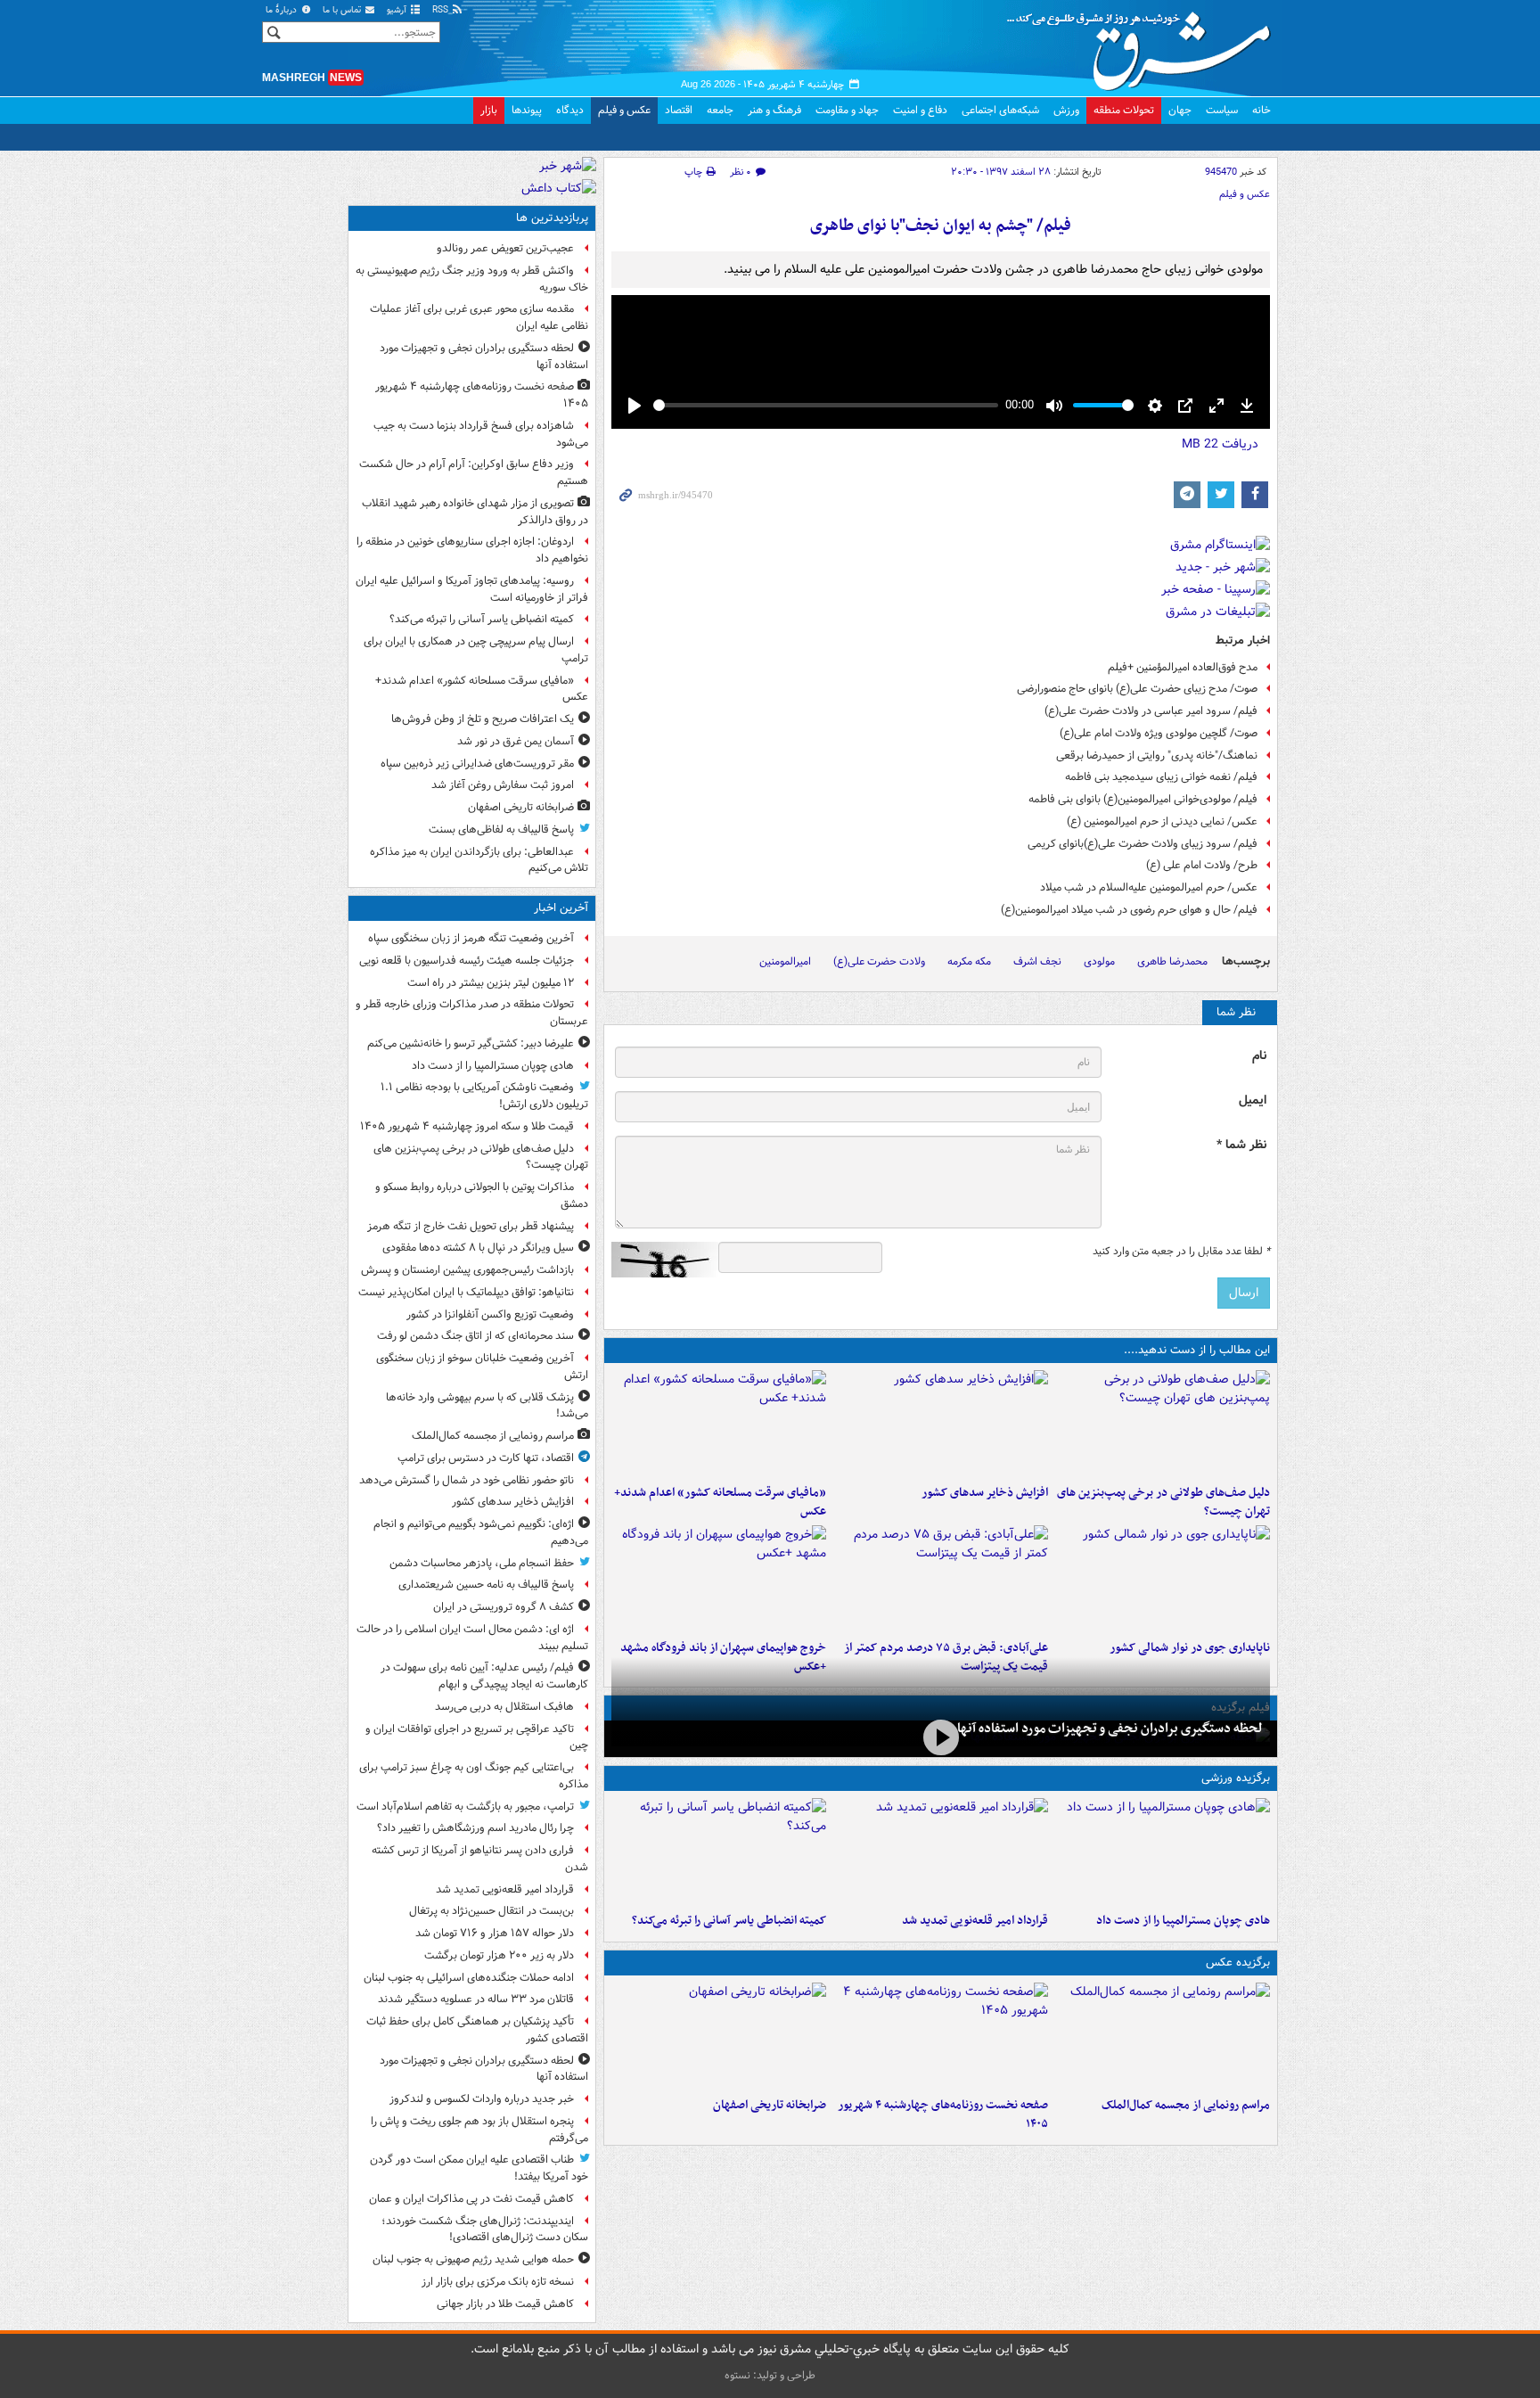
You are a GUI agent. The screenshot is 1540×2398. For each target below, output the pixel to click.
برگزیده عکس (1238, 1963)
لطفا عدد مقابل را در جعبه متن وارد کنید (1181, 1252)
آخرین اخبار (561, 908)
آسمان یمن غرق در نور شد (516, 741)
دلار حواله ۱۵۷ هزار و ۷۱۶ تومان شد (495, 1933)
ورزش (1066, 110)
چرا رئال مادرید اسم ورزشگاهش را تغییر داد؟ (475, 1828)
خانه (1261, 110)
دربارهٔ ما (283, 10)
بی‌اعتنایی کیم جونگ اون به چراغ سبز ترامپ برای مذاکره (474, 1776)
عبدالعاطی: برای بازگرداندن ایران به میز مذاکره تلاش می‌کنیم (479, 860)
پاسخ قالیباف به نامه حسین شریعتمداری (486, 1585)
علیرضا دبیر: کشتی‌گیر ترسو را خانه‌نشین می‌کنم (471, 1043)
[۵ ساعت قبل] (719, 1852)
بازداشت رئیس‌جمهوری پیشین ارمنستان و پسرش (467, 1270)
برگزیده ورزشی (1236, 1778)
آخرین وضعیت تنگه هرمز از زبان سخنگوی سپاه (471, 938)
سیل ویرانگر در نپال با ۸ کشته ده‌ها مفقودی (478, 1248)
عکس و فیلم (624, 110)
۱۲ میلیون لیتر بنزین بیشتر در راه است (491, 983)
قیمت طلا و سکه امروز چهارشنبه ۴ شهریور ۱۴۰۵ (467, 1126)
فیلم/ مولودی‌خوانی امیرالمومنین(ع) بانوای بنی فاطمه (1143, 799)
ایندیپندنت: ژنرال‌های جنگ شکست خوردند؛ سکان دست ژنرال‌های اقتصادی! (485, 2230)
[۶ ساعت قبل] (719, 1424)
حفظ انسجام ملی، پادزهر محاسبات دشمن (482, 1563)
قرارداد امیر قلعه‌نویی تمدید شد (975, 1921)
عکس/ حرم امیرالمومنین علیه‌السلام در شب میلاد (1149, 887)
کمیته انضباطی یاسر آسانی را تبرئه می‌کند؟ (729, 1921)
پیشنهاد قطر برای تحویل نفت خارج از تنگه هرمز (471, 1226)
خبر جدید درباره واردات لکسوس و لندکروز (482, 2099)
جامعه (720, 110)
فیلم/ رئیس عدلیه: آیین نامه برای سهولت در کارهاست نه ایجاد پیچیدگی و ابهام (484, 1676)
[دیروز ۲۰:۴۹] (719, 1579)
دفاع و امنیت (920, 110)
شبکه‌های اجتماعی (1000, 110)
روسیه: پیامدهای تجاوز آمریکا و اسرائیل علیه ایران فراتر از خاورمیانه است (472, 589)
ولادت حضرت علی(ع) (879, 961)
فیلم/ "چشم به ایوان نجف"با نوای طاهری (941, 226)
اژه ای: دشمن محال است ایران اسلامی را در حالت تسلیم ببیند (472, 1638)
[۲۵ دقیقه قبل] (1163, 1424)
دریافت (1220, 444)
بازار (489, 110)
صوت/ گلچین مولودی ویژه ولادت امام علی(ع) (1159, 733)
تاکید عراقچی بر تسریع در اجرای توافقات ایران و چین (477, 1737)
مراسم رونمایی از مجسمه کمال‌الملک (1186, 2105)
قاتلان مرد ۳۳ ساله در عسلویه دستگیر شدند (476, 1999)
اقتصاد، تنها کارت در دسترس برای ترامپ (486, 1458)
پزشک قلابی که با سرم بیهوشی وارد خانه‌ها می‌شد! (487, 1406)
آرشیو (398, 10)
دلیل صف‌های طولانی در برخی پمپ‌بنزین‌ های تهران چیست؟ (1163, 1502)
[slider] (826, 405)
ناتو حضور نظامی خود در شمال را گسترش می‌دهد (467, 1480)
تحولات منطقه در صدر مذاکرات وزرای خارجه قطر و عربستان (472, 1013)
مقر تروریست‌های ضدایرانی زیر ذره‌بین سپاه (477, 764)
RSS (442, 10)
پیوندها (527, 110)
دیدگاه (570, 110)
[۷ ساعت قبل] (941, 2036)
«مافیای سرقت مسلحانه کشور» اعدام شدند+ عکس (720, 1502)
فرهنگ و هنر (774, 110)
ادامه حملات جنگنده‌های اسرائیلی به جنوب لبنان (469, 1978)
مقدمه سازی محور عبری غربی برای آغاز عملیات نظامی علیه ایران (479, 317)
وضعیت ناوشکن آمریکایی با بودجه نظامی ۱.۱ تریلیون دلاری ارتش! (484, 1096)
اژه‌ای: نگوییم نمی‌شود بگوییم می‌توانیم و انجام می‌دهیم (481, 1532)
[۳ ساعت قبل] (941, 1737)
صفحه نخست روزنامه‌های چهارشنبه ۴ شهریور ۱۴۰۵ (943, 2115)
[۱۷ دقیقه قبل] (1163, 1852)
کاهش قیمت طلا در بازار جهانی (505, 2304)
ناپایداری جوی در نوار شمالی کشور (1190, 1648)
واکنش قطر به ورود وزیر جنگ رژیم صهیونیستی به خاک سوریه (472, 279)
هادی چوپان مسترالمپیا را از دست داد (1183, 1921)
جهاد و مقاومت (847, 110)
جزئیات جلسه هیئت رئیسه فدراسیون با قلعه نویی (467, 961)
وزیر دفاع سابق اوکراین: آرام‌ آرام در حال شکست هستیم (474, 472)
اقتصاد (679, 110)
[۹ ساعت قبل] (719, 2036)
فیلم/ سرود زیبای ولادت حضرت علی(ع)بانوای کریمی (1143, 844)
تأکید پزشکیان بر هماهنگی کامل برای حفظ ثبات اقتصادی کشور (477, 2030)
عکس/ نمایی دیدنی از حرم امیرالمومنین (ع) (1162, 821)
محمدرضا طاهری (1172, 961)
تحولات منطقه (1124, 110)
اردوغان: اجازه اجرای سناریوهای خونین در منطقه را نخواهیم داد (472, 550)
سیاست (1222, 110)
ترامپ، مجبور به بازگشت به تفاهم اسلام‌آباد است (465, 1807)
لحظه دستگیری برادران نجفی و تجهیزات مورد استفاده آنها (1110, 1729)
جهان (1180, 110)
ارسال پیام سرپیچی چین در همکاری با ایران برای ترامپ (476, 650)
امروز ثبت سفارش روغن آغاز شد (503, 785)
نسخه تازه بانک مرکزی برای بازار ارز (498, 2282)
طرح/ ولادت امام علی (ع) (1202, 865)
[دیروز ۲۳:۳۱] (941, 1579)
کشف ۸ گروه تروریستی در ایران (504, 1607)
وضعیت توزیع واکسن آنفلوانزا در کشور (490, 1314)
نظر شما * (1241, 1145)
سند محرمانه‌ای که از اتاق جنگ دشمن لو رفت (475, 1336)
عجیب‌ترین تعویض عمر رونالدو (505, 248)
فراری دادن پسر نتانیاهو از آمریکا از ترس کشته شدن (480, 1859)
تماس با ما (343, 10)
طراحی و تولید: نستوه (770, 2375)
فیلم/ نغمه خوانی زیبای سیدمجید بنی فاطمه (1161, 777)
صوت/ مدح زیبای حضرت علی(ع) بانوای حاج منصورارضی (1137, 689)
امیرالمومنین (785, 961)
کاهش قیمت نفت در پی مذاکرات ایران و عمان (471, 2199)
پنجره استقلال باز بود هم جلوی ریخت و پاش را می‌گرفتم (479, 2130)
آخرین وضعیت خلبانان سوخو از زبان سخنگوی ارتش (482, 1367)
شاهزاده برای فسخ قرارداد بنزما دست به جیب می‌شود (481, 434)
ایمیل (1253, 1100)
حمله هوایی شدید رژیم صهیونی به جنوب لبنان (473, 2259)
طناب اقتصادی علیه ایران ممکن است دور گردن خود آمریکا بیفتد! (479, 2168)
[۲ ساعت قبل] (941, 1852)
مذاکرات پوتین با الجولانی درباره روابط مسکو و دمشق (482, 1195)
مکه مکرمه (969, 961)
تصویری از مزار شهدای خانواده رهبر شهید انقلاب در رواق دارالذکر (475, 512)
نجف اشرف (1037, 961)
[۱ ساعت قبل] (941, 1424)
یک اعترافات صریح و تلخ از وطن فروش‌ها (483, 719)
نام (1259, 1056)
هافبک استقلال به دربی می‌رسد (504, 1707)
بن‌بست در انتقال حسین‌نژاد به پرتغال (491, 1911)
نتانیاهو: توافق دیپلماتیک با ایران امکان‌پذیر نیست (466, 1292)
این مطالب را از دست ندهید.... (1197, 1350)
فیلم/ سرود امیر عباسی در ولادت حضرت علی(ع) (1151, 711)
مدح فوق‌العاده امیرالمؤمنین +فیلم (1183, 667)
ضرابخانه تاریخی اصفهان (770, 2105)
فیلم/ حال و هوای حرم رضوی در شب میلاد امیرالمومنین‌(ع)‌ (1129, 910)
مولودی (1099, 961)
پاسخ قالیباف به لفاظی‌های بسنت (501, 829)
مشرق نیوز (1144, 45)
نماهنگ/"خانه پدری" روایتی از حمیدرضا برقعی (1157, 756)
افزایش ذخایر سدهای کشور (985, 1493)
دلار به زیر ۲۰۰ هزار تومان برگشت (499, 1955)
